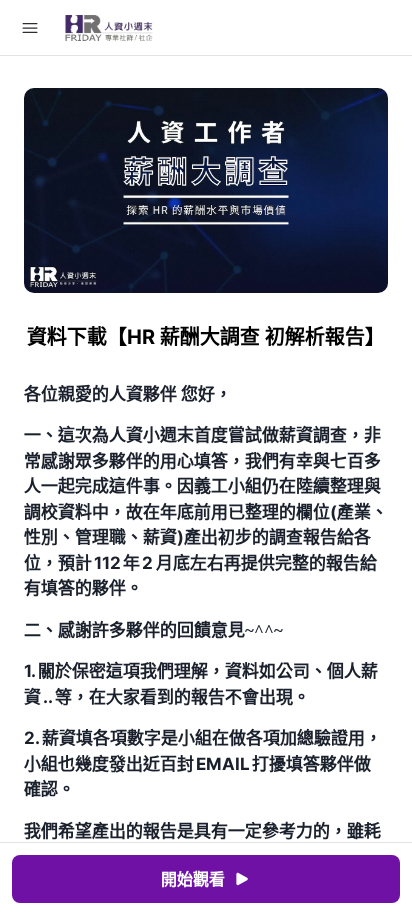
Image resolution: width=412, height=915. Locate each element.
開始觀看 (193, 879)
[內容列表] (30, 28)
